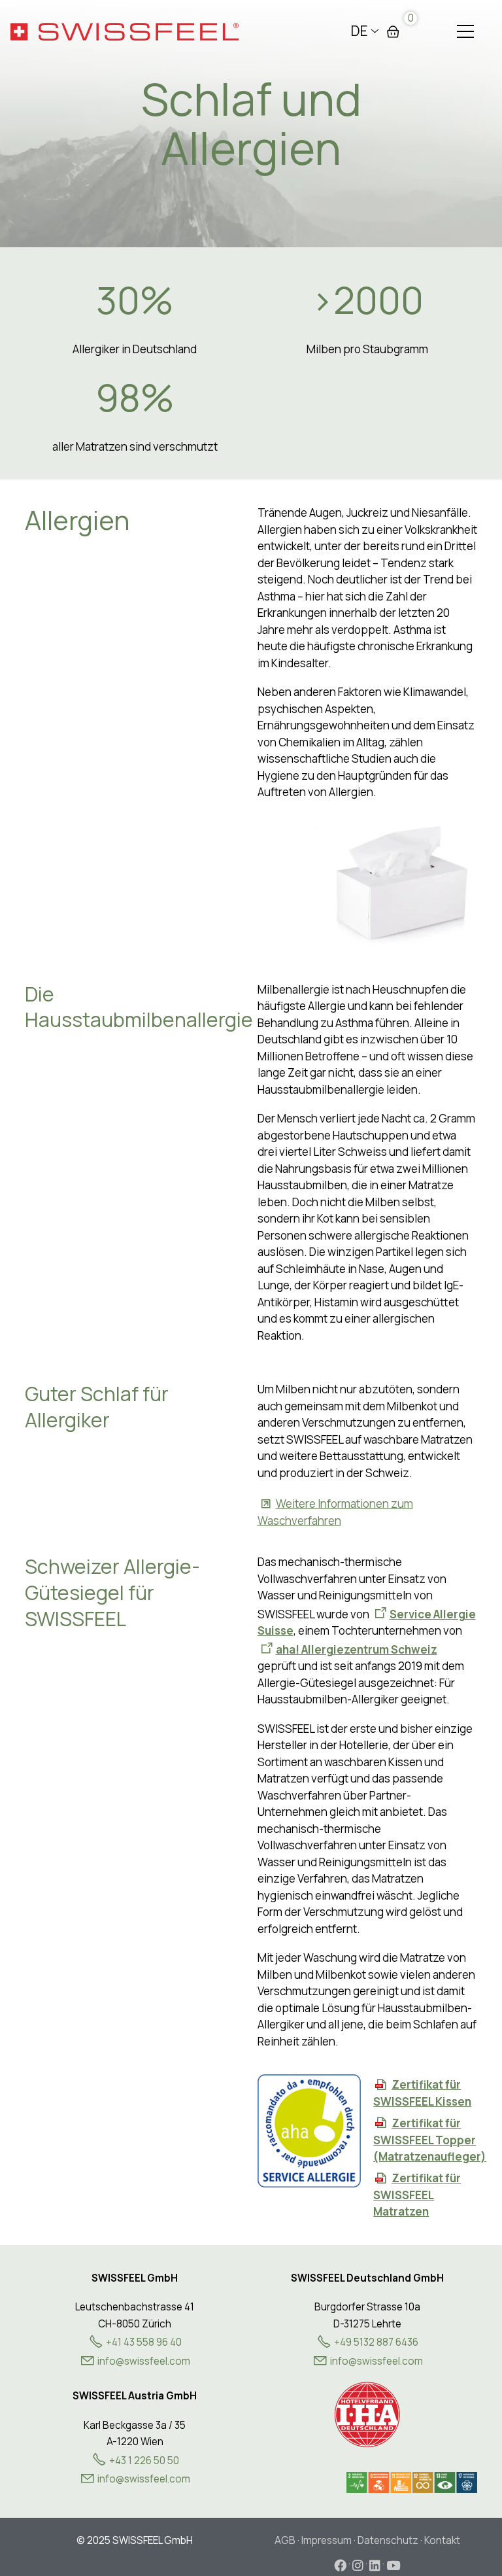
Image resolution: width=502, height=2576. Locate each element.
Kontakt (442, 2540)
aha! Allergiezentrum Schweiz (357, 1649)
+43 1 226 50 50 (144, 2461)
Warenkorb (393, 31)
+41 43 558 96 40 (144, 2342)
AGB (285, 2540)
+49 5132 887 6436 (376, 2342)
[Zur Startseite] (125, 31)
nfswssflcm (145, 2361)
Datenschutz (388, 2540)
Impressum (326, 2540)
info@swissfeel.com (376, 2361)
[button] (465, 31)
